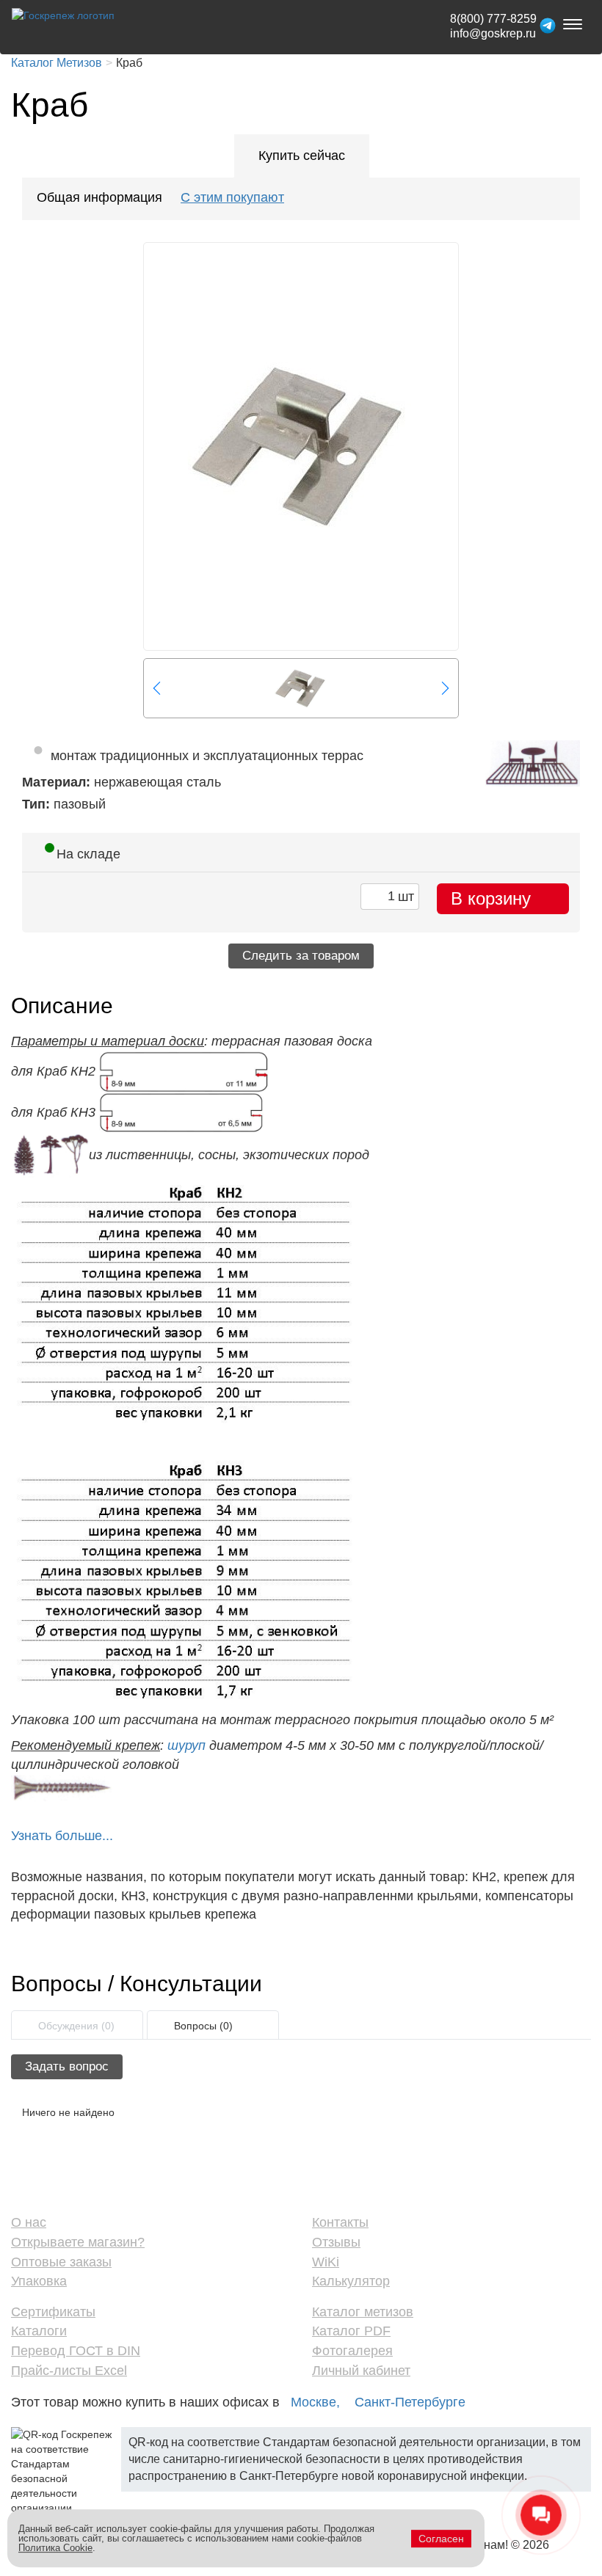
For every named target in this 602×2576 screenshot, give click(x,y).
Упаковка (39, 2281)
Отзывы (336, 2242)
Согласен (441, 2539)
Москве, (315, 2402)
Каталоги (39, 2331)
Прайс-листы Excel (69, 2371)
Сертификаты (53, 2312)
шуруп (186, 1745)
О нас (29, 2222)
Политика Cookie (55, 2548)
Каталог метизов (363, 2312)
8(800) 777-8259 (493, 19)
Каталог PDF (351, 2331)
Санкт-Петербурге (410, 2402)
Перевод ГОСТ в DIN (76, 2351)
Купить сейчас (302, 156)
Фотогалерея (352, 2351)
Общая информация (99, 197)
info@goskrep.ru (493, 33)
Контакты (340, 2222)
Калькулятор (351, 2281)
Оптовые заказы (61, 2262)
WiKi (326, 2262)
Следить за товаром (301, 956)
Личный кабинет (361, 2371)
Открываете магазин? (78, 2242)
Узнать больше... (62, 1836)
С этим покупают (232, 197)
